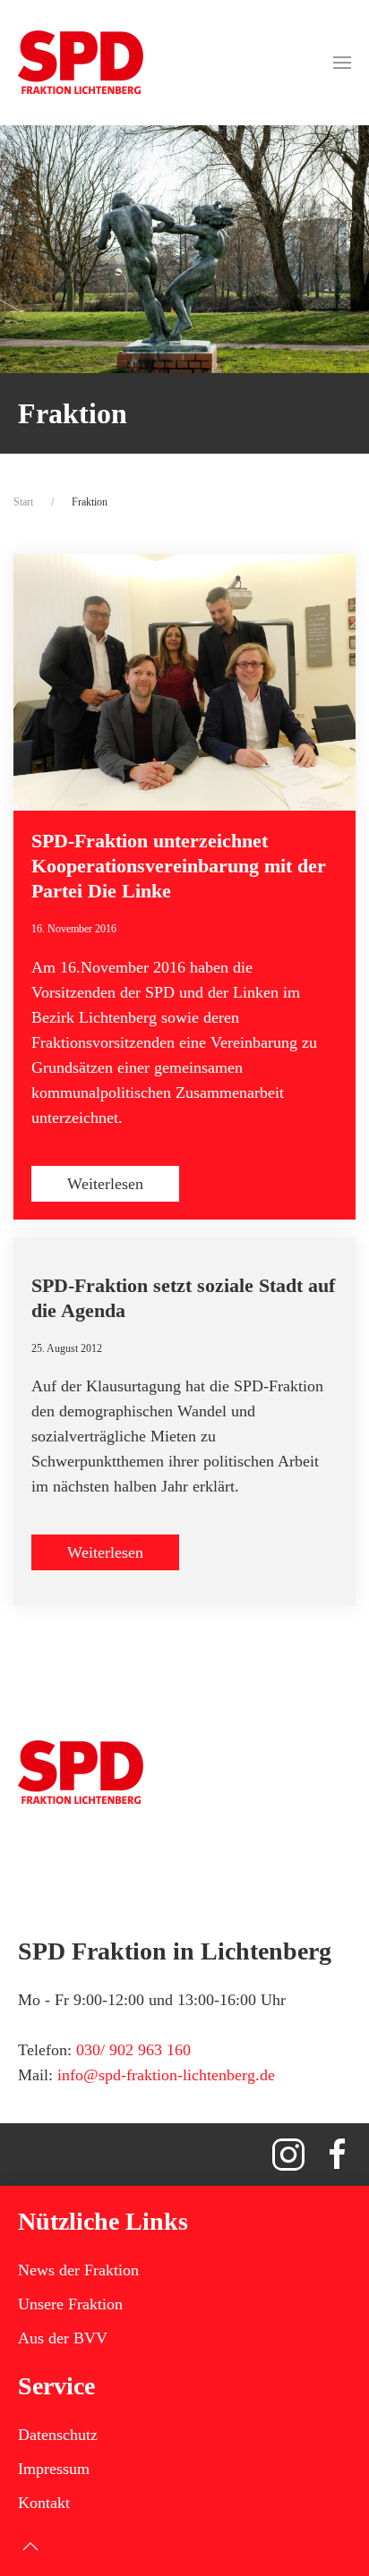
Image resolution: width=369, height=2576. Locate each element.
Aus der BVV (63, 2338)
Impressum (54, 2469)
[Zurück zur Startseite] (81, 63)
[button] (342, 63)
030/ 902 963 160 (133, 2050)
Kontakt (44, 2503)
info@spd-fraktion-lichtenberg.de (166, 2075)
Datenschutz (58, 2435)
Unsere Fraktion (70, 2304)
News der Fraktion (78, 2270)
